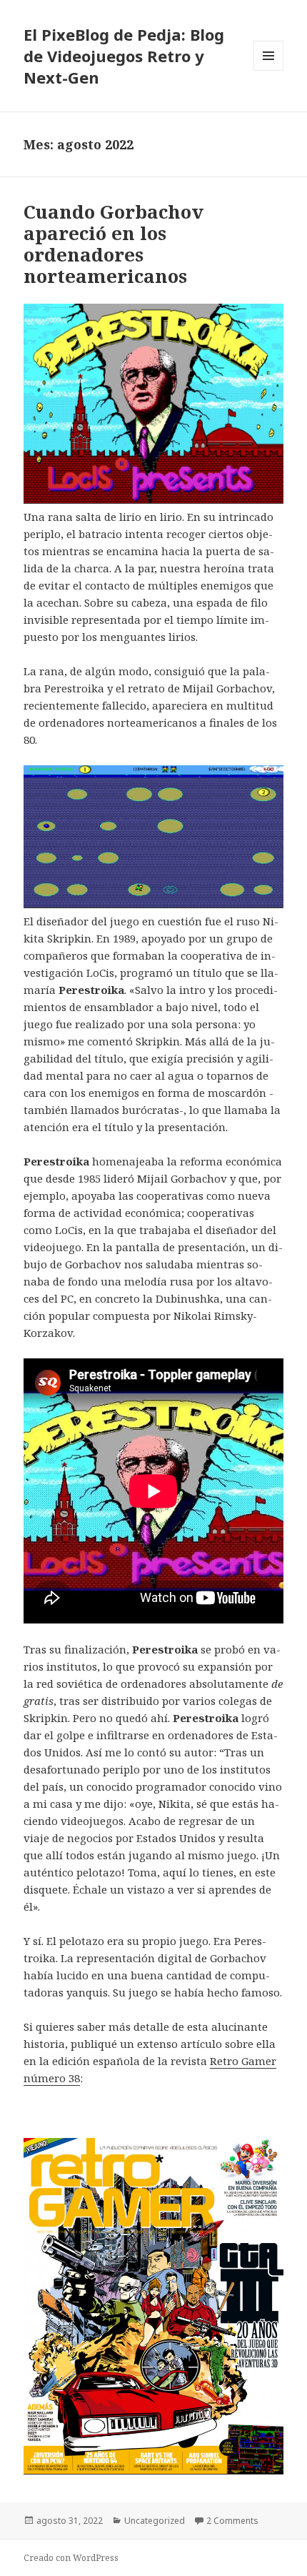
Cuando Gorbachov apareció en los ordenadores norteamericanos (114, 244)
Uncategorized (155, 2521)
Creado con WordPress (71, 2558)
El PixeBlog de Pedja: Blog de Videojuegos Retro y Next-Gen (124, 56)
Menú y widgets (269, 70)
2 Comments (232, 2521)
